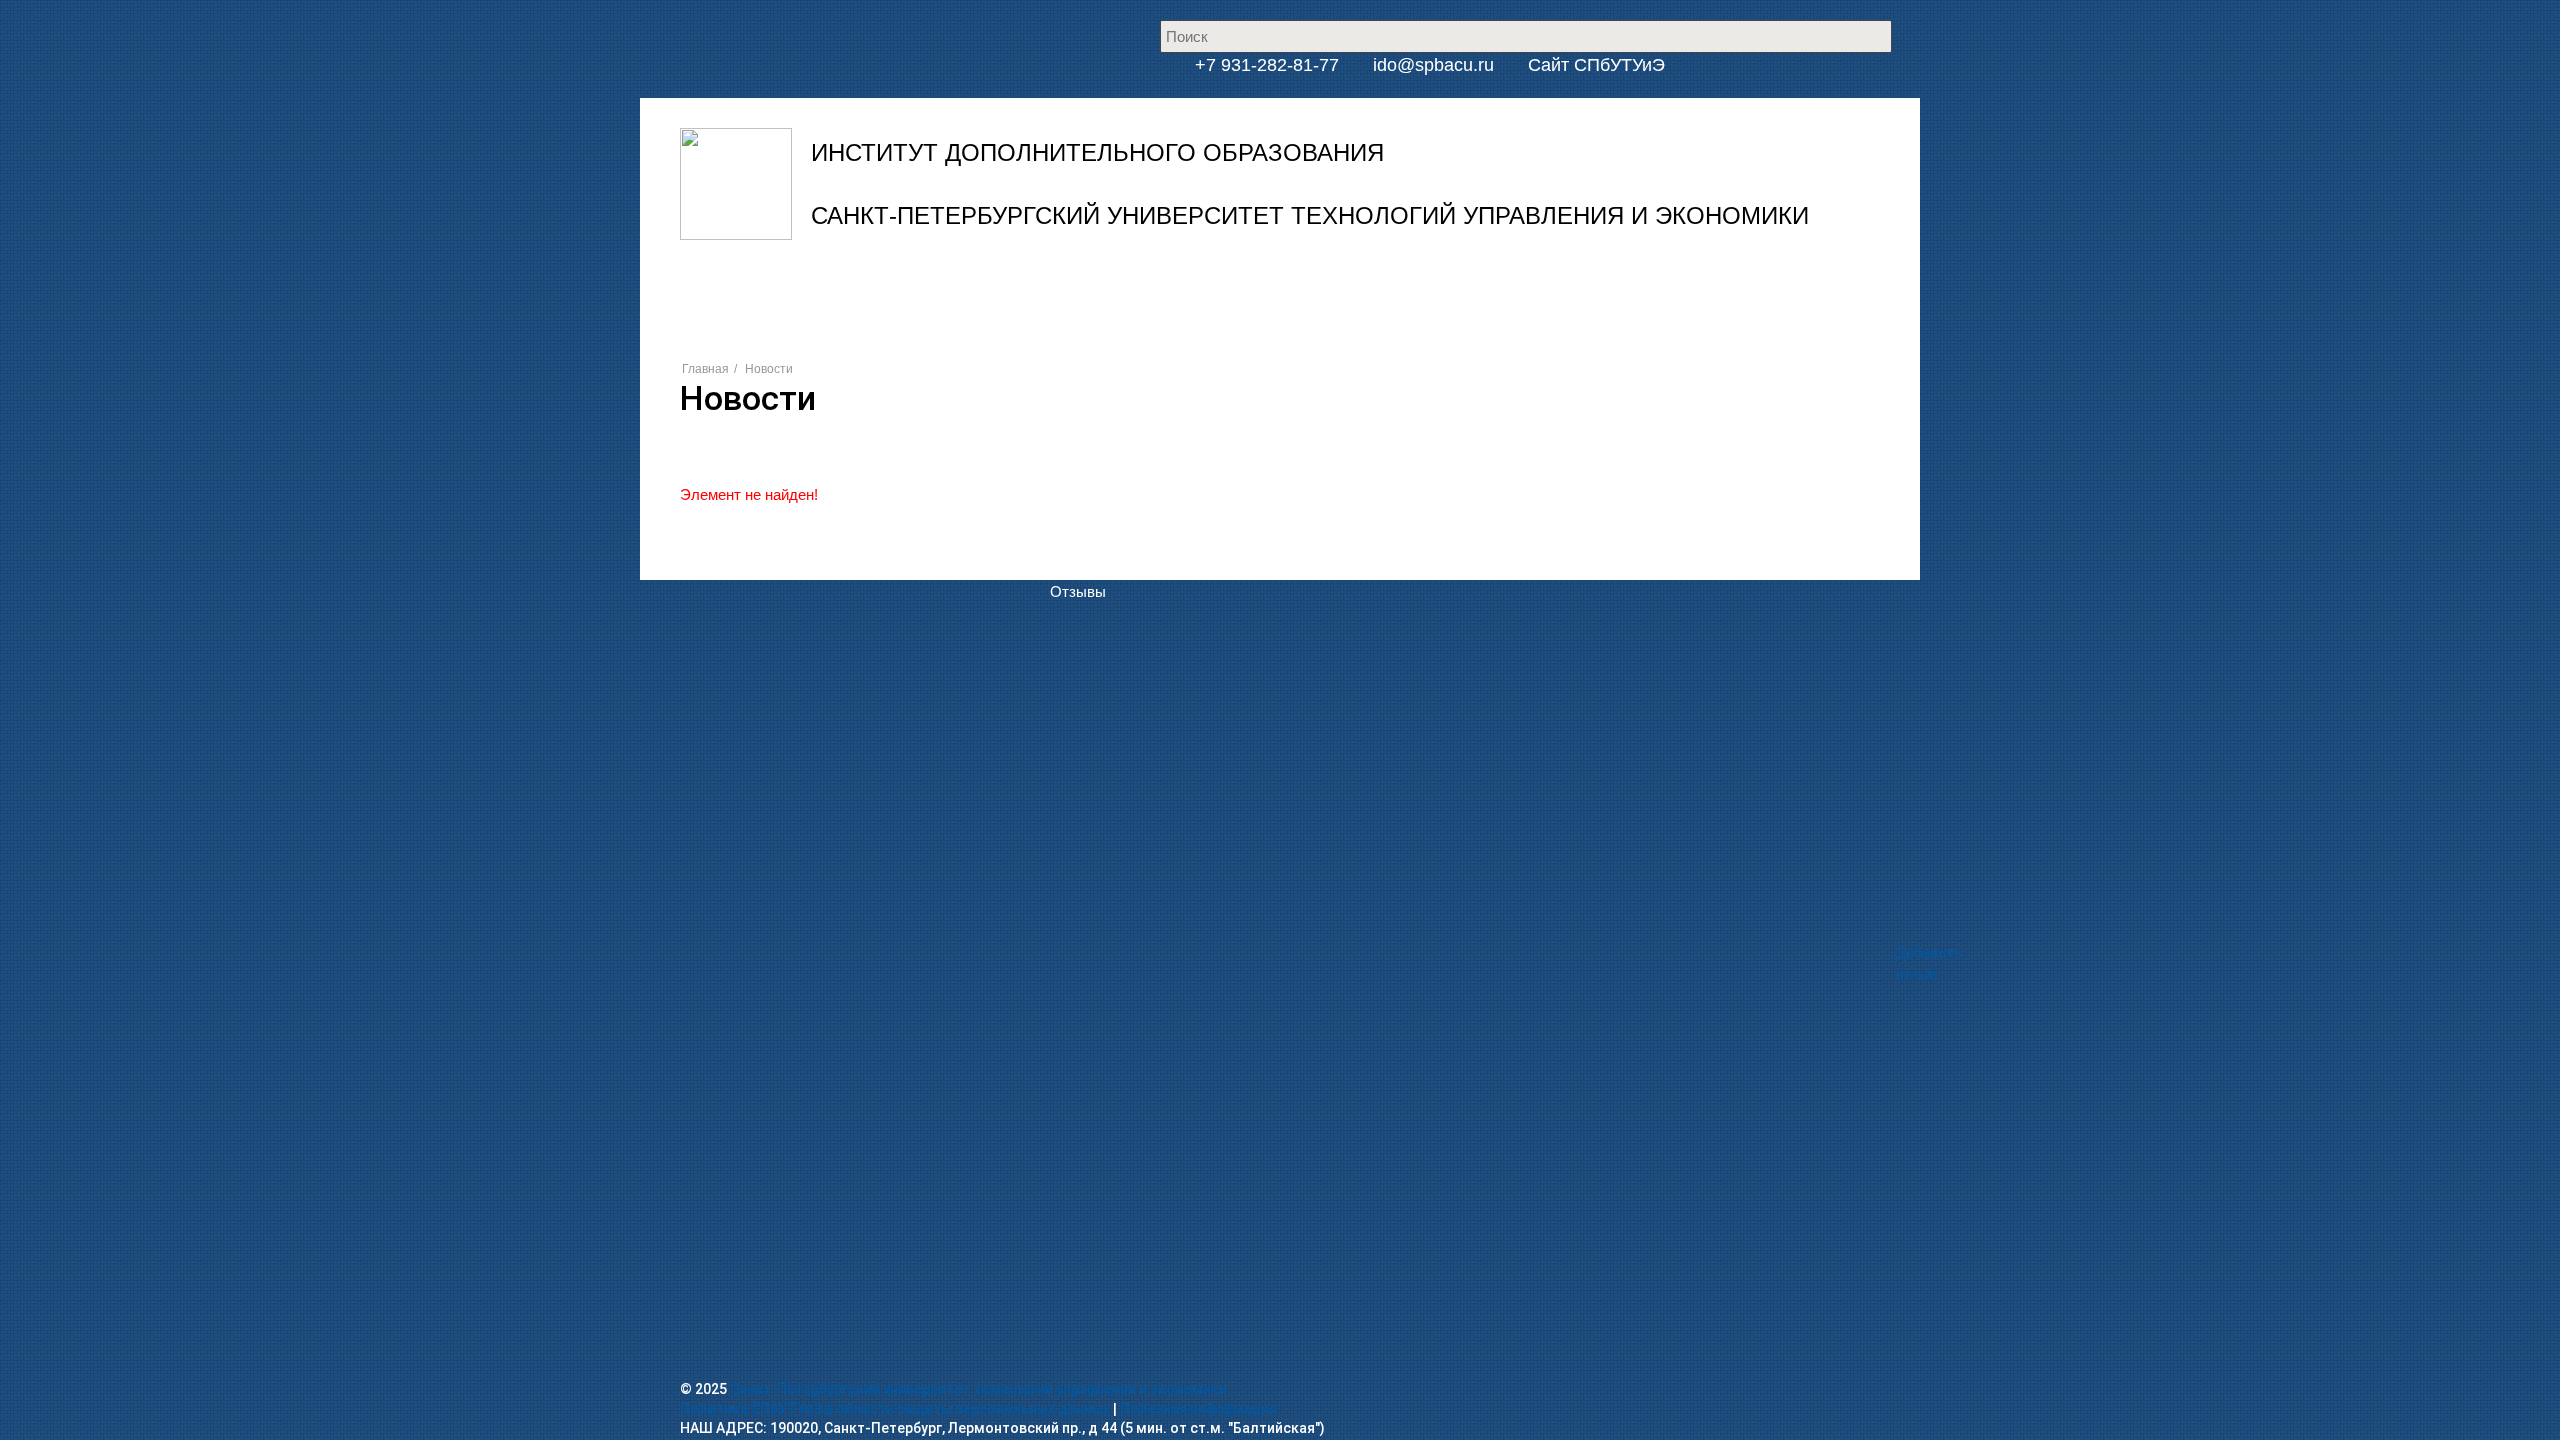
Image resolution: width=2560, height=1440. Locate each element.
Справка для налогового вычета (1160, 533)
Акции (1320, 295)
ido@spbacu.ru (1433, 65)
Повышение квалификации (1289, 330)
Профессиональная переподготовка (1320, 359)
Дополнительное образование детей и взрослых (1363, 475)
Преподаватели (1104, 562)
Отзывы (1078, 591)
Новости (1143, 295)
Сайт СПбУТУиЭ (1596, 65)
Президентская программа (1287, 388)
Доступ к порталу (1110, 446)
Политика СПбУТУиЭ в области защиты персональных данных (895, 1409)
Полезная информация (1198, 1409)
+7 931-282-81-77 (1264, 65)
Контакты (1477, 295)
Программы (1235, 295)
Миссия (1076, 359)
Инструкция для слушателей (1150, 475)
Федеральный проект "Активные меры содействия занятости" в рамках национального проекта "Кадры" (1553, 417)
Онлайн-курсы (1246, 504)
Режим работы (1100, 388)
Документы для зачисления (1145, 417)
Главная (705, 369)
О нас (1070, 295)
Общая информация (1120, 330)
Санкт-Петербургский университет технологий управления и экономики (978, 1389)
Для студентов (1247, 446)
